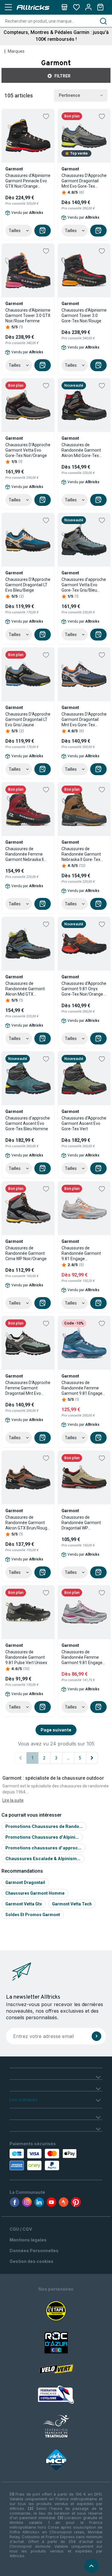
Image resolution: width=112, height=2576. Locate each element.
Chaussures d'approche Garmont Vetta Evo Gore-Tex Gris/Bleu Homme (84, 585)
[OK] (96, 2036)
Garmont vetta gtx (24, 1904)
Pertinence (69, 95)
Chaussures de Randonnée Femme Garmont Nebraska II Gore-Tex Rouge (24, 854)
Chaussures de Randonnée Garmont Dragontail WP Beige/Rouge (81, 1523)
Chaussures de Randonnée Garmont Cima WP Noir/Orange (26, 1253)
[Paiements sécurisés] (36, 2160)
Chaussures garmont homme (35, 1893)
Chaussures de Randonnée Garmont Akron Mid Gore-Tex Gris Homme (81, 450)
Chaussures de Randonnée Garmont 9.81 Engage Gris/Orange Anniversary (81, 1253)
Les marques (24, 2099)
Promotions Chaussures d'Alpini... (42, 1837)
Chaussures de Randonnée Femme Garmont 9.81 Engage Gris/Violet (82, 1657)
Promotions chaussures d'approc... (43, 1848)
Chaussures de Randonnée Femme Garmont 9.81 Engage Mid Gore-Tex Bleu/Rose (82, 1388)
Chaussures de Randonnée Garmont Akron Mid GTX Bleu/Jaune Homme (25, 989)
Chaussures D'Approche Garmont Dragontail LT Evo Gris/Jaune (28, 719)
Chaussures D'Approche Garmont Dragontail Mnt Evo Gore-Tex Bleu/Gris (84, 720)
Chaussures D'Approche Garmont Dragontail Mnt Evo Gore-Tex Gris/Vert (84, 181)
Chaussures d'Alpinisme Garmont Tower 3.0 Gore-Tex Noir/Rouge (84, 315)
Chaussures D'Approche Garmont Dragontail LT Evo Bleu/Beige (28, 585)
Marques (16, 51)
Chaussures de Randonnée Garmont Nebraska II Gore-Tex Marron (81, 854)
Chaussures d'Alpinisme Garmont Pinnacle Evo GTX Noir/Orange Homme (28, 181)
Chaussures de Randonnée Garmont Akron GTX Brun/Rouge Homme (27, 1523)
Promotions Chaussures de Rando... (44, 1826)
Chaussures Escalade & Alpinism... (43, 1858)
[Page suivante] (92, 1758)
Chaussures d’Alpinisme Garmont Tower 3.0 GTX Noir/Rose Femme (28, 315)
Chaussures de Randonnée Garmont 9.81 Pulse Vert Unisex (26, 1657)
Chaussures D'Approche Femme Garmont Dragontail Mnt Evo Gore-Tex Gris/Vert (28, 1388)
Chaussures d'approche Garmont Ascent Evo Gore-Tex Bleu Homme (28, 1123)
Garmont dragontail (25, 1882)
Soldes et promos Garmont (33, 1915)
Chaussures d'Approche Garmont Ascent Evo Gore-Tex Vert (84, 1123)
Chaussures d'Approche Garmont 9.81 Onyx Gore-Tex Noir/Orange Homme (84, 989)
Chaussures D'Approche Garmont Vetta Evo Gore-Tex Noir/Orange (28, 450)
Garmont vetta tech (72, 1904)
